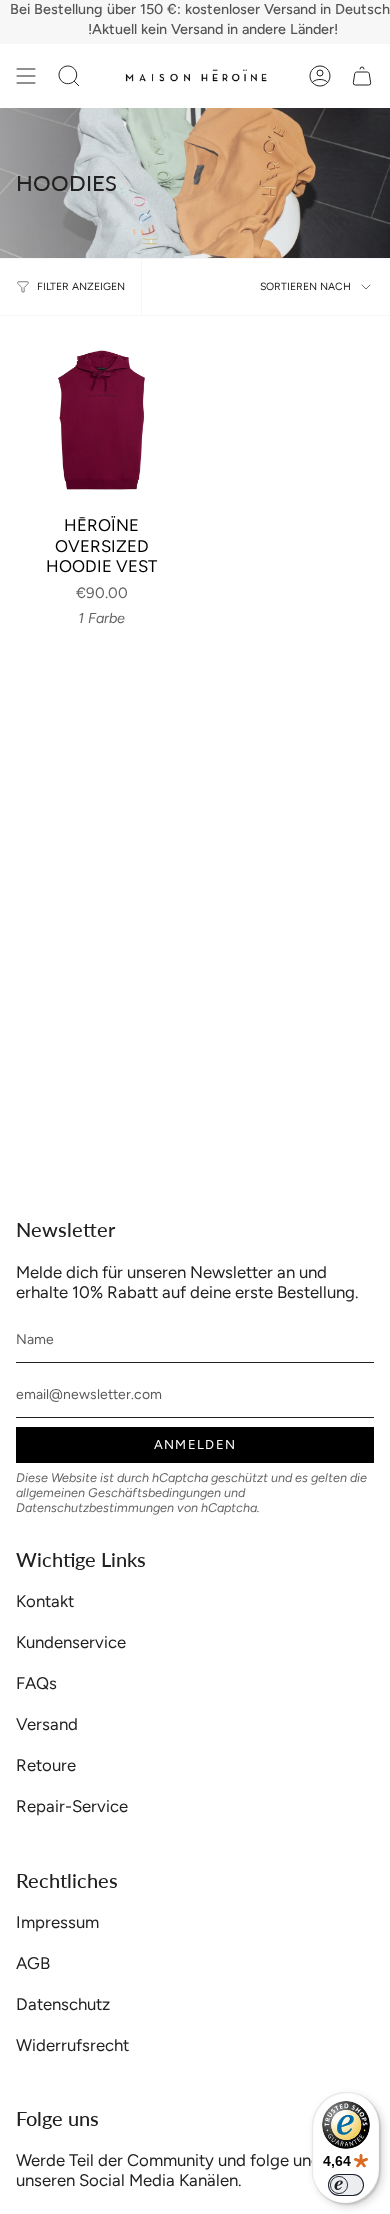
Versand (47, 1724)
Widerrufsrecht (72, 2045)
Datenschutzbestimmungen (95, 1507)
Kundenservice (71, 1642)
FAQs (36, 1683)
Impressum (57, 1922)
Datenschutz (63, 2004)
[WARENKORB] (362, 76)
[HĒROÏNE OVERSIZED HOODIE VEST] (101, 417)
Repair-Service (72, 1806)
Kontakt (45, 1601)
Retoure (46, 1765)
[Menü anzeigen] (26, 76)
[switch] (346, 2185)
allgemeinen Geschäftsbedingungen (118, 1492)
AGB (33, 1963)
